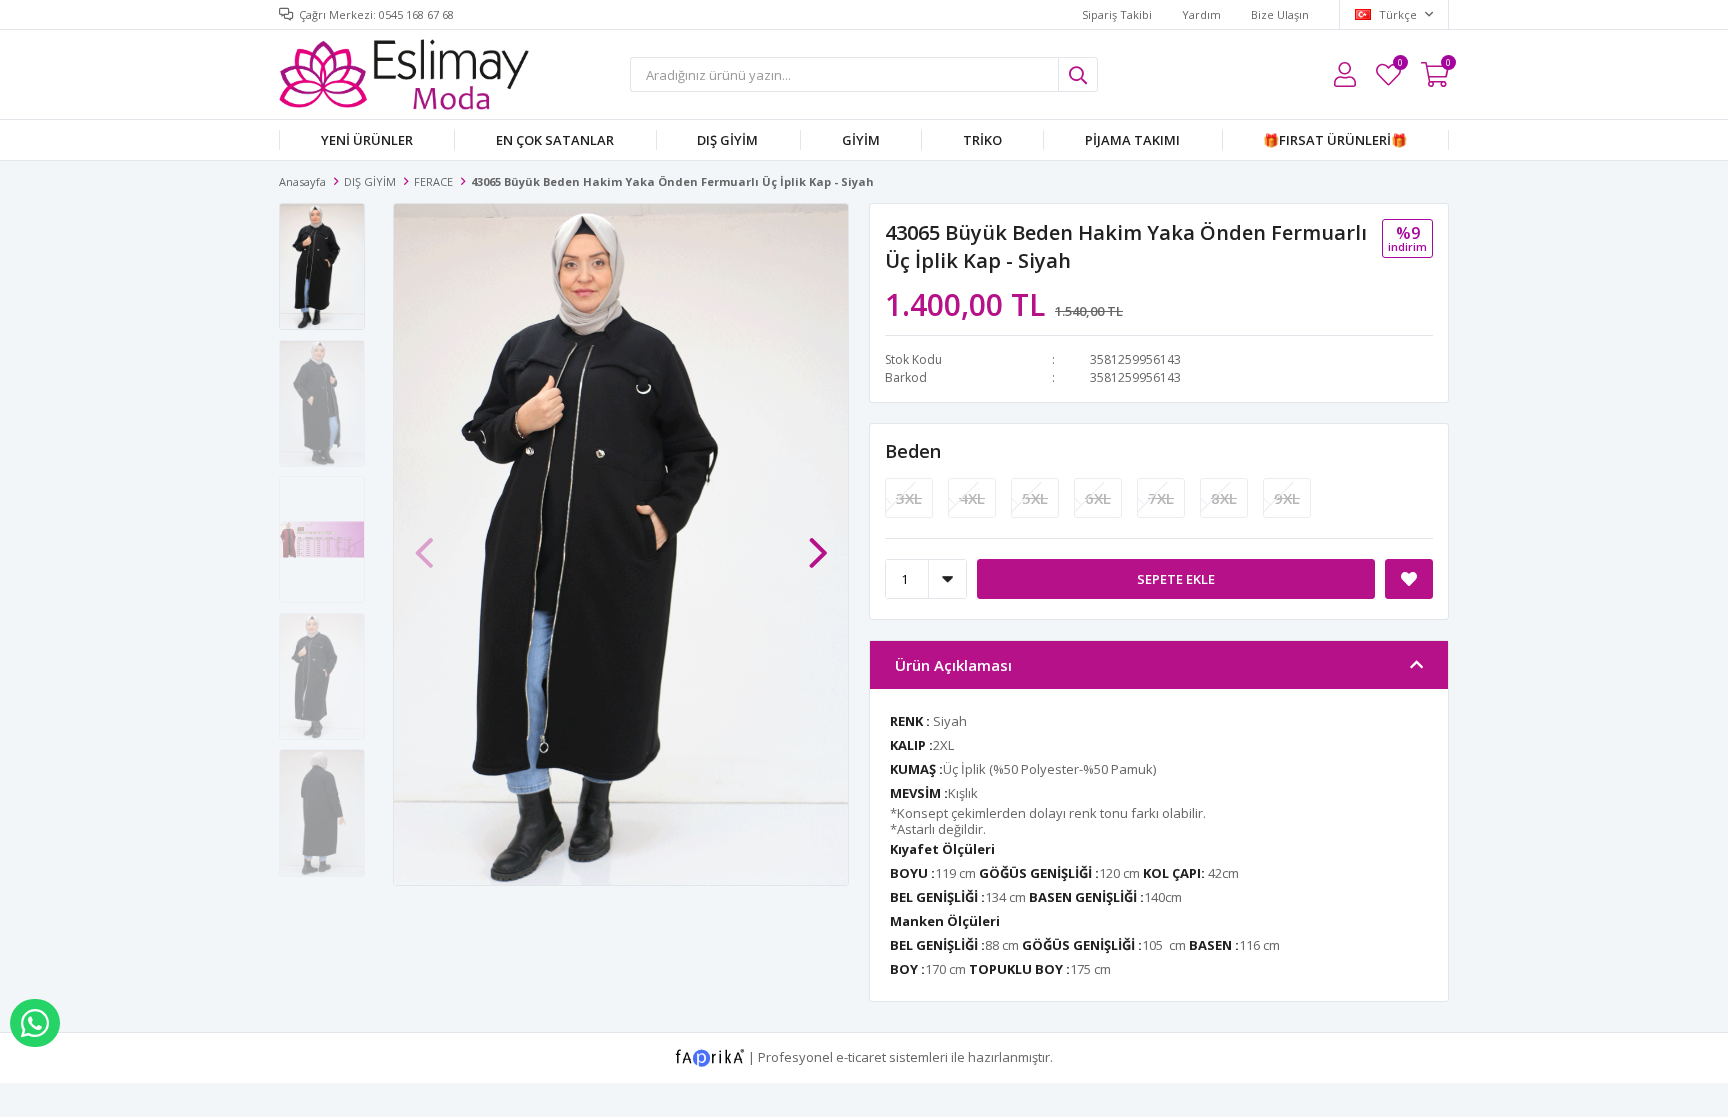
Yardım (1201, 14)
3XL (909, 498)
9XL (1287, 498)
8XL (1224, 498)
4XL (972, 498)
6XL (1098, 498)
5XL (1035, 498)
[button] (818, 543)
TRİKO (982, 140)
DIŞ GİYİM (727, 140)
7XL (1161, 498)
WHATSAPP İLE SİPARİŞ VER (35, 1023)
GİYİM (861, 140)
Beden (913, 451)
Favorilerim (1399, 65)
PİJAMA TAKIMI (1132, 140)
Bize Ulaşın (1280, 14)
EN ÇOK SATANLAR (555, 140)
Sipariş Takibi (1117, 14)
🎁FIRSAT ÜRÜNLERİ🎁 (1335, 140)
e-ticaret (861, 1056)
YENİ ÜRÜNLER (367, 140)
